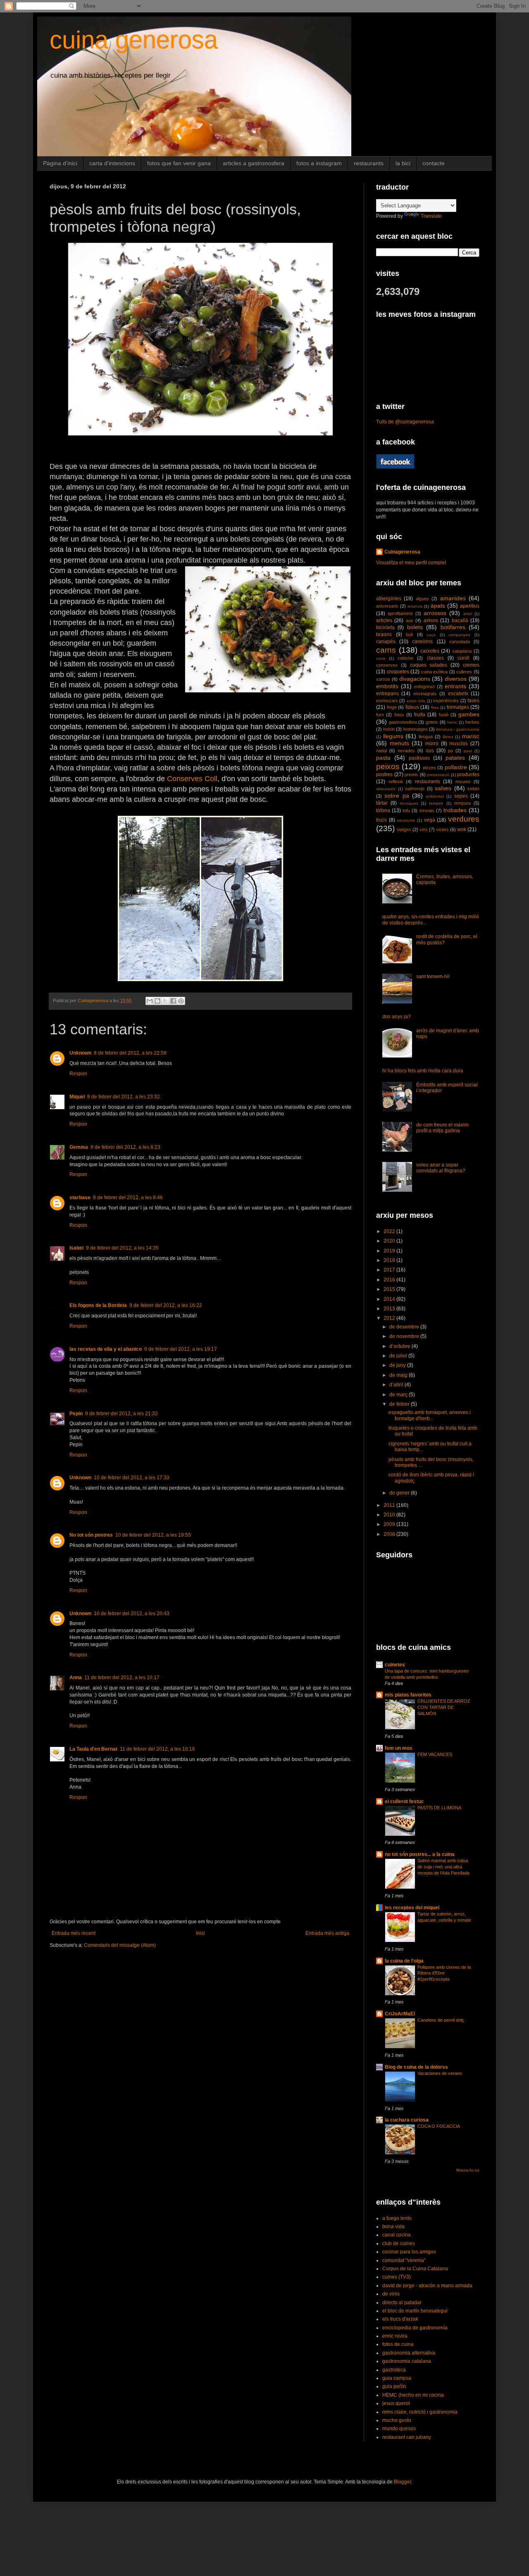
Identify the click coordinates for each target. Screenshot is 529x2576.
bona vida (393, 2227)
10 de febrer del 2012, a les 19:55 (153, 1535)
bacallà (460, 620)
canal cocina (397, 2235)
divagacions (415, 679)
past (468, 751)
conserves (387, 665)
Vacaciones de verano (440, 2073)
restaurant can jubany (407, 2437)
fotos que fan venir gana (179, 163)
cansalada (460, 642)
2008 (390, 1534)
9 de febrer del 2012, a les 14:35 (122, 1248)
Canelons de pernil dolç (441, 2020)
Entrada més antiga (327, 1933)
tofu (406, 810)
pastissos (419, 758)
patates (455, 758)
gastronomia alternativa (409, 2353)
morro (432, 744)
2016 (390, 1280)
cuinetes (395, 1665)
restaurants (369, 163)
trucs (381, 820)
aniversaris (387, 606)
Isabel (76, 1248)
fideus (412, 707)
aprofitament (400, 613)
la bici (403, 163)
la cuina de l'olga (404, 1961)
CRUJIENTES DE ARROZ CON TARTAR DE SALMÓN (444, 1707)
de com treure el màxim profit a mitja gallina (442, 1128)
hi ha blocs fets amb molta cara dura (423, 1071)
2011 (390, 1505)
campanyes (459, 635)
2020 (390, 1241)
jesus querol (396, 2403)
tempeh (436, 803)
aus (410, 620)
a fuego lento (397, 2218)
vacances (406, 820)
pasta (383, 758)
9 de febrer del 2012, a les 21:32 (122, 1414)
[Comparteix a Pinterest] (181, 1001)
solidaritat (435, 796)
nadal (381, 751)
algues (422, 599)
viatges (404, 829)
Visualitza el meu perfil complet (411, 563)
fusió (444, 715)
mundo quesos (399, 2429)
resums (463, 782)
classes (435, 658)
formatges (458, 707)
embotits (387, 686)
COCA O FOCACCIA (439, 2126)
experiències (446, 701)
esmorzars (387, 701)
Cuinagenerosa (402, 552)
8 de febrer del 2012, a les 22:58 (130, 1053)
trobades (455, 810)
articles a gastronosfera (254, 163)
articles (384, 620)
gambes (469, 714)
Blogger (403, 2482)
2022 (390, 1231)
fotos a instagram (319, 163)
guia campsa (397, 2378)
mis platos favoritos (408, 1695)
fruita (420, 715)
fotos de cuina (398, 2344)
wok (462, 829)
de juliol (399, 1356)
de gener (400, 1493)
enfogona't (424, 687)
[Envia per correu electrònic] (150, 1001)
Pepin (76, 1414)
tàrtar (382, 803)
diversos (456, 679)
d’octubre (400, 1346)
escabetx (458, 694)
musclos (459, 744)
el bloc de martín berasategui (415, 2311)
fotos (399, 715)
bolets (415, 627)
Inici (200, 1933)
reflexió (396, 782)
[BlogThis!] (157, 1001)
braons (384, 634)
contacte (434, 163)
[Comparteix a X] (165, 1001)
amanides (453, 598)
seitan (473, 789)
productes (468, 775)
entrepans (387, 694)
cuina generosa (134, 40)
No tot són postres (91, 1535)
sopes (461, 796)
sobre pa (397, 796)
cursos (383, 679)
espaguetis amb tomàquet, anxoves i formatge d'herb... (430, 1415)
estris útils (416, 701)
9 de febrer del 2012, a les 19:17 (181, 1349)
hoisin (389, 729)
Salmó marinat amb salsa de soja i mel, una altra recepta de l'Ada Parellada (443, 1867)
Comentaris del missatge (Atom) (120, 1945)
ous (430, 751)
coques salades (429, 665)
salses (443, 788)
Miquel (77, 1097)
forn (380, 715)
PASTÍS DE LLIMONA (439, 1808)
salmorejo (415, 789)
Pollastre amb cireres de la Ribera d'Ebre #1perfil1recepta (444, 1973)
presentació (438, 775)
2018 (390, 1260)
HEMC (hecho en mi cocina (413, 2395)
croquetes (398, 672)
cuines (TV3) (397, 2277)
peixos (388, 766)
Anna (76, 1678)
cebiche (405, 658)
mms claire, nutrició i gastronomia (420, 2412)
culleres (464, 672)
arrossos (435, 613)
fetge (392, 707)
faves (473, 701)
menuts (399, 743)
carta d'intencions (112, 163)
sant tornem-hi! (433, 977)
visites (442, 829)
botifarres (453, 627)
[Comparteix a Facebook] (173, 1001)
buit (409, 634)
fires (435, 707)
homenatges (415, 729)
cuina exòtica (435, 672)
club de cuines (399, 2243)
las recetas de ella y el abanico (106, 1349)
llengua (426, 737)
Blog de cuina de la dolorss (416, 2067)
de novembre (405, 1336)
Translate (431, 216)
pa (450, 751)
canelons (422, 642)
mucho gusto (397, 2420)
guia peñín (394, 2386)
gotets (432, 722)
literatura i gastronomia (458, 729)
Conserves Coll (192, 779)
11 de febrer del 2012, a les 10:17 (122, 1678)
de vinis (391, 2294)
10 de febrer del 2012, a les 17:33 (132, 1478)
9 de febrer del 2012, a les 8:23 (125, 1147)
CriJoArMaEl (400, 2014)
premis (411, 775)
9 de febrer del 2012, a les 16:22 (166, 1305)
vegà (430, 820)
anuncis (415, 606)
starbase (80, 1198)
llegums (393, 736)
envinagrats (425, 694)
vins (424, 829)
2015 (390, 1289)
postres (384, 775)
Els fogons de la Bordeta (98, 1305)
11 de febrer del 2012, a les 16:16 (157, 1749)
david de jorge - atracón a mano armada (427, 2286)
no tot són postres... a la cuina (420, 1854)
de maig (399, 1375)
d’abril (397, 1385)
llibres (448, 737)
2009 (390, 1524)
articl (468, 614)
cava (381, 658)
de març (399, 1395)
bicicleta (385, 627)
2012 (390, 1318)
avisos (431, 620)
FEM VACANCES (435, 1754)
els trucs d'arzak (400, 2319)
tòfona (383, 810)
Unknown (80, 1053)
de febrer (400, 1404)
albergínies (389, 599)
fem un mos (399, 1748)
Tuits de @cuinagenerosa (405, 422)
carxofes (430, 651)
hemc (452, 722)
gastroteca (394, 2370)
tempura (462, 803)
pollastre (456, 767)
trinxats (427, 810)
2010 (390, 1515)
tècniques (409, 803)
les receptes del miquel (412, 1908)
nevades (406, 751)
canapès (386, 642)
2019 (390, 1251)
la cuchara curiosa (407, 2120)
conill (463, 658)
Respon (78, 1074)
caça (431, 635)
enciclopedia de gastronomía (415, 2328)
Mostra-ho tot (468, 2170)
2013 (390, 1309)
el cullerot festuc (404, 1801)
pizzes (429, 768)
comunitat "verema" (404, 2260)
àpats (438, 606)
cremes (471, 665)
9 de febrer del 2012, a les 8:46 (128, 1198)
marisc (471, 736)
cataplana (462, 651)
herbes (472, 722)
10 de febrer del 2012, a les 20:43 (132, 1614)
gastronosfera (403, 722)
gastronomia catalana (407, 2361)
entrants (455, 686)
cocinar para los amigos (409, 2252)
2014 (390, 1299)
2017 (390, 1270)
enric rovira (395, 2336)
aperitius (470, 606)
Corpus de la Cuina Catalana (415, 2269)
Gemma (79, 1147)
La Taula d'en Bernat (93, 1749)
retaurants (386, 789)
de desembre (405, 1327)
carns (386, 650)
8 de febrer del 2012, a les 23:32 (124, 1097)
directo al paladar (402, 2303)
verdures (464, 819)
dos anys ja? (397, 1017)
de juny (398, 1365)
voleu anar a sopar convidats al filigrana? (441, 1168)
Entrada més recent (74, 1933)
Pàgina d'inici (60, 163)
